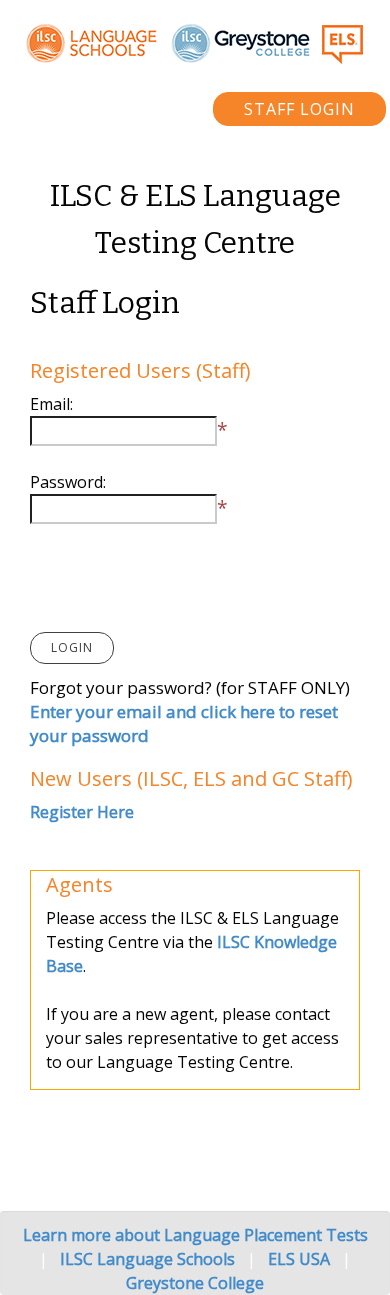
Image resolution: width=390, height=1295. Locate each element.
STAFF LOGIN (299, 109)
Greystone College (195, 1283)
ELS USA (299, 1259)
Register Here (82, 812)
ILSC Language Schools (147, 1259)
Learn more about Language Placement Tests (195, 1235)
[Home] (195, 43)
